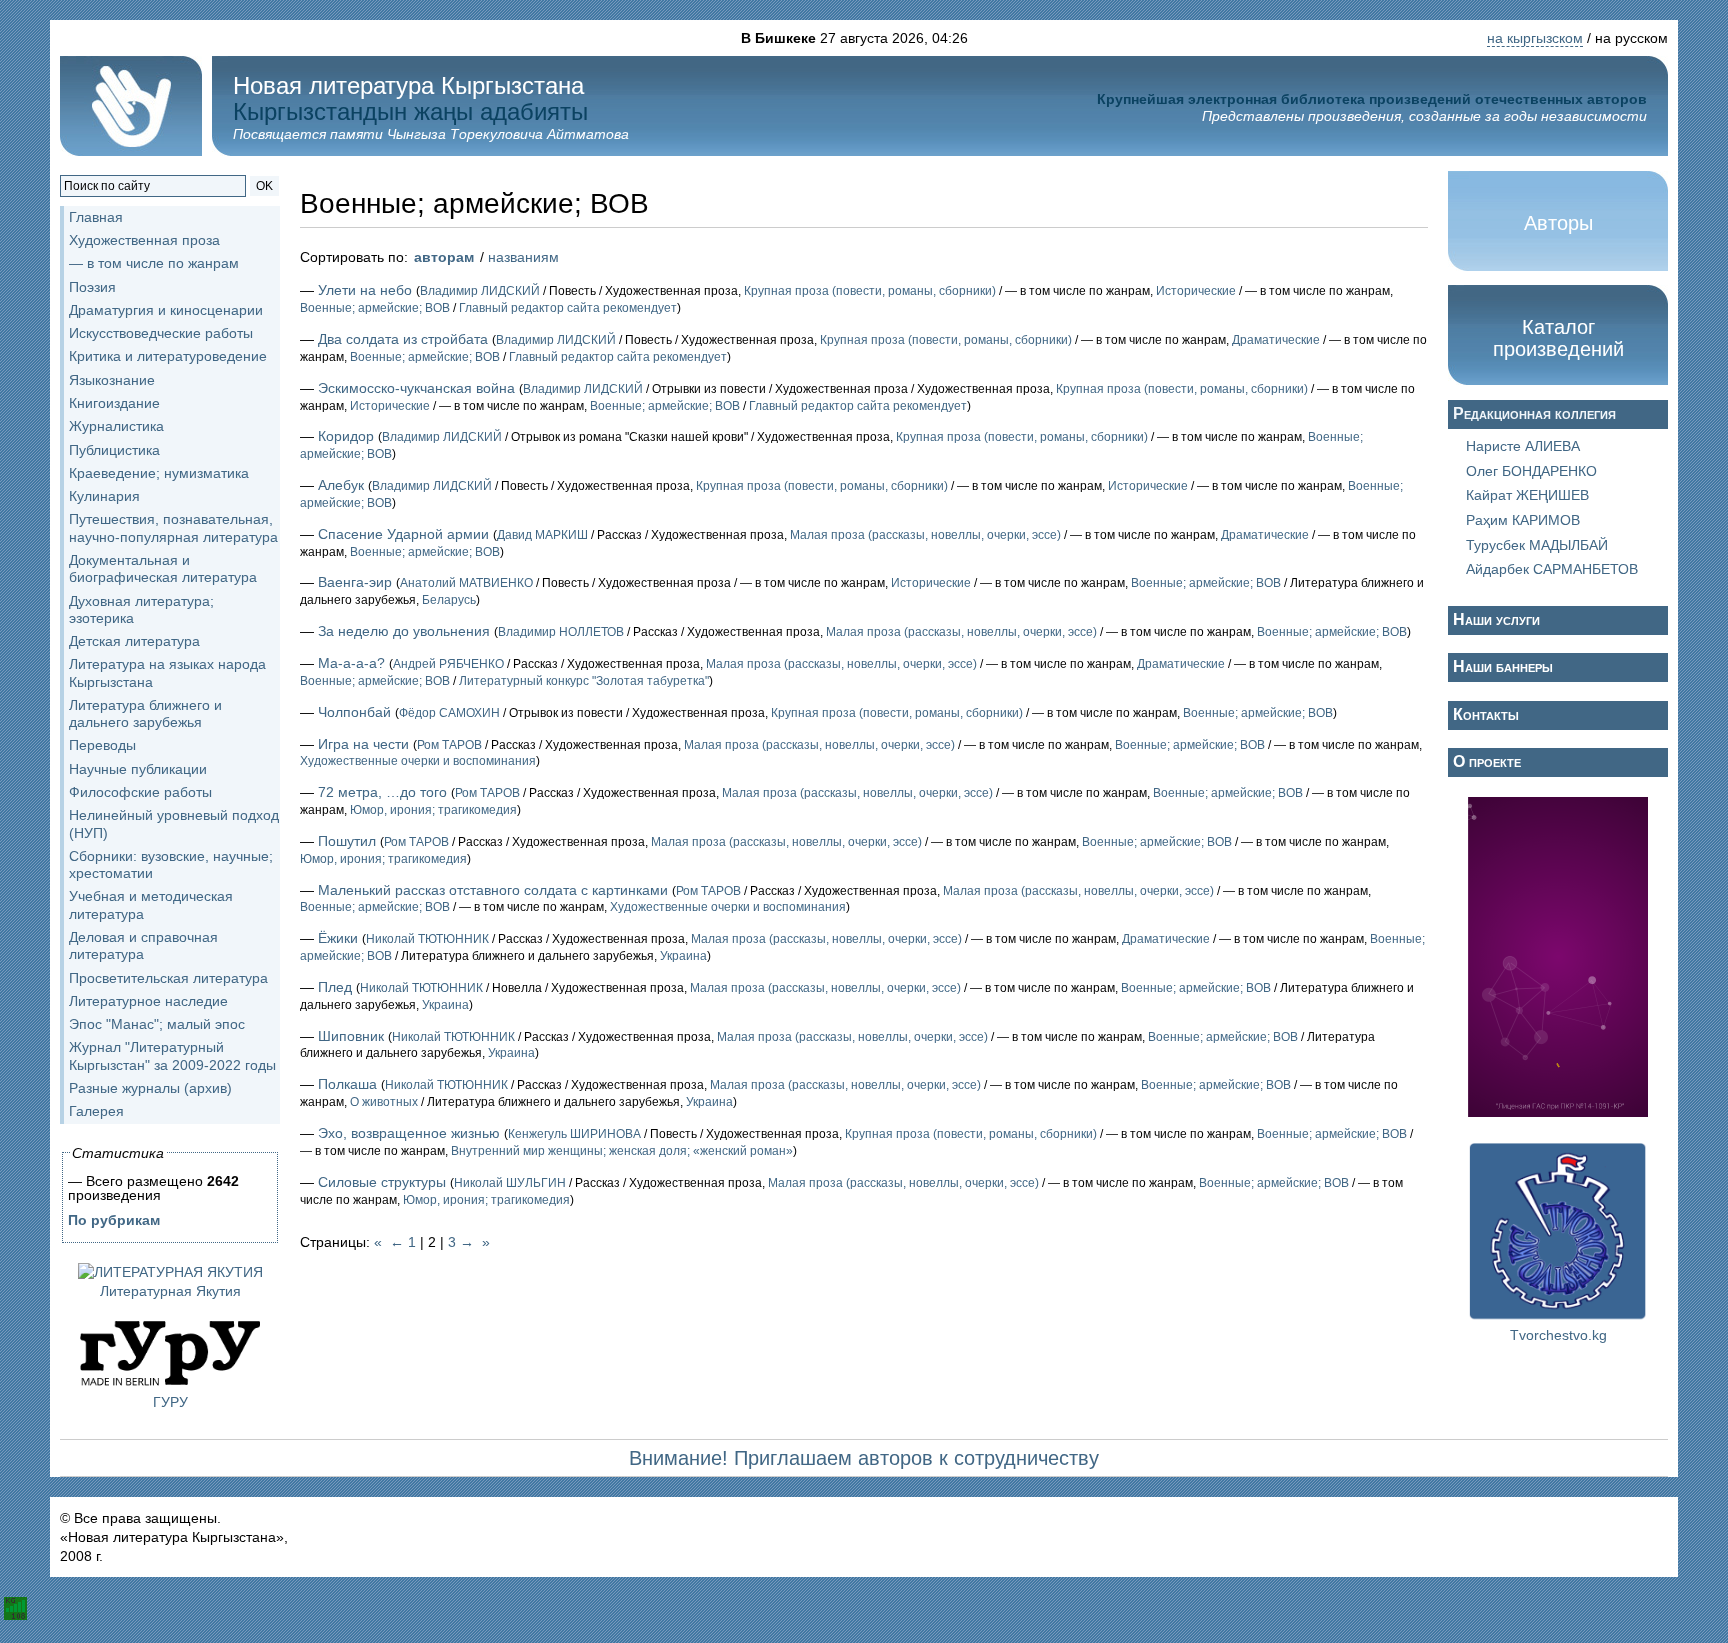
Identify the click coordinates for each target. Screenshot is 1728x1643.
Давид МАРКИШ (542, 535)
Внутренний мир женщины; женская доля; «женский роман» (622, 1151)
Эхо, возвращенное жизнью (409, 1133)
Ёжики (338, 938)
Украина (683, 956)
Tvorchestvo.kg (1558, 1335)
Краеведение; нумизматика (159, 473)
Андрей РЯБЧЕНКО (448, 664)
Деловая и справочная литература (143, 945)
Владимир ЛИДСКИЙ (480, 291)
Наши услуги (1496, 619)
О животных (384, 1102)
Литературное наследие (148, 1001)
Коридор (346, 436)
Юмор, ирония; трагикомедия (433, 810)
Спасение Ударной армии (403, 534)
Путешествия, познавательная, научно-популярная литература (173, 527)
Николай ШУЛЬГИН (510, 1183)
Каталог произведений (1558, 338)
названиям (523, 257)
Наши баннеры (1503, 666)
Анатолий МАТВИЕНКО (466, 583)
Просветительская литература (168, 978)
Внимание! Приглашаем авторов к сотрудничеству (864, 1458)
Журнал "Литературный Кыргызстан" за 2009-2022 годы (172, 1055)
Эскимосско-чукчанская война (416, 388)
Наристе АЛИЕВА (1523, 446)
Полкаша (347, 1084)
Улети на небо (365, 290)
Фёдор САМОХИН (449, 713)
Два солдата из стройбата (403, 339)
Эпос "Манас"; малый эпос (157, 1024)
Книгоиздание (114, 403)
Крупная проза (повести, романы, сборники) (870, 291)
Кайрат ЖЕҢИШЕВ (1527, 495)
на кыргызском (1535, 38)
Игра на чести (363, 744)
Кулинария (104, 496)
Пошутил (347, 841)
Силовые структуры (382, 1182)
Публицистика (114, 450)
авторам (444, 257)
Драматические (1276, 340)
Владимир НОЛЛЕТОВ (561, 632)
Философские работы (140, 792)
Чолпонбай (354, 712)
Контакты (1486, 714)
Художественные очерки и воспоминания (418, 761)
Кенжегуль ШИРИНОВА (574, 1134)
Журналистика (116, 426)
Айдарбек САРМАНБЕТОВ (1552, 569)
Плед (335, 987)
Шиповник (351, 1036)
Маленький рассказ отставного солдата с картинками (493, 890)
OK (264, 186)
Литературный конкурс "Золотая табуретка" (584, 681)
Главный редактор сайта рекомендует (568, 308)
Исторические (1196, 291)
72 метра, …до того (382, 792)
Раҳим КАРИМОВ (1523, 520)
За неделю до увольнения (404, 631)
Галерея (96, 1111)
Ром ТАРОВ (449, 745)
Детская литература (134, 641)
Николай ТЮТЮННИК (427, 939)
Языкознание (112, 380)
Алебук (341, 485)
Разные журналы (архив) (150, 1088)
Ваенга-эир (355, 582)
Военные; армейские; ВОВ (375, 308)
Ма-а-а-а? (351, 663)
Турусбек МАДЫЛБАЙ (1537, 545)
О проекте (1487, 761)
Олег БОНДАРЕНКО (1531, 471)
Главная (96, 217)
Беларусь (449, 600)
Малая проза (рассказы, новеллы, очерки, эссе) (925, 535)
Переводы (102, 745)
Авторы (1558, 223)
